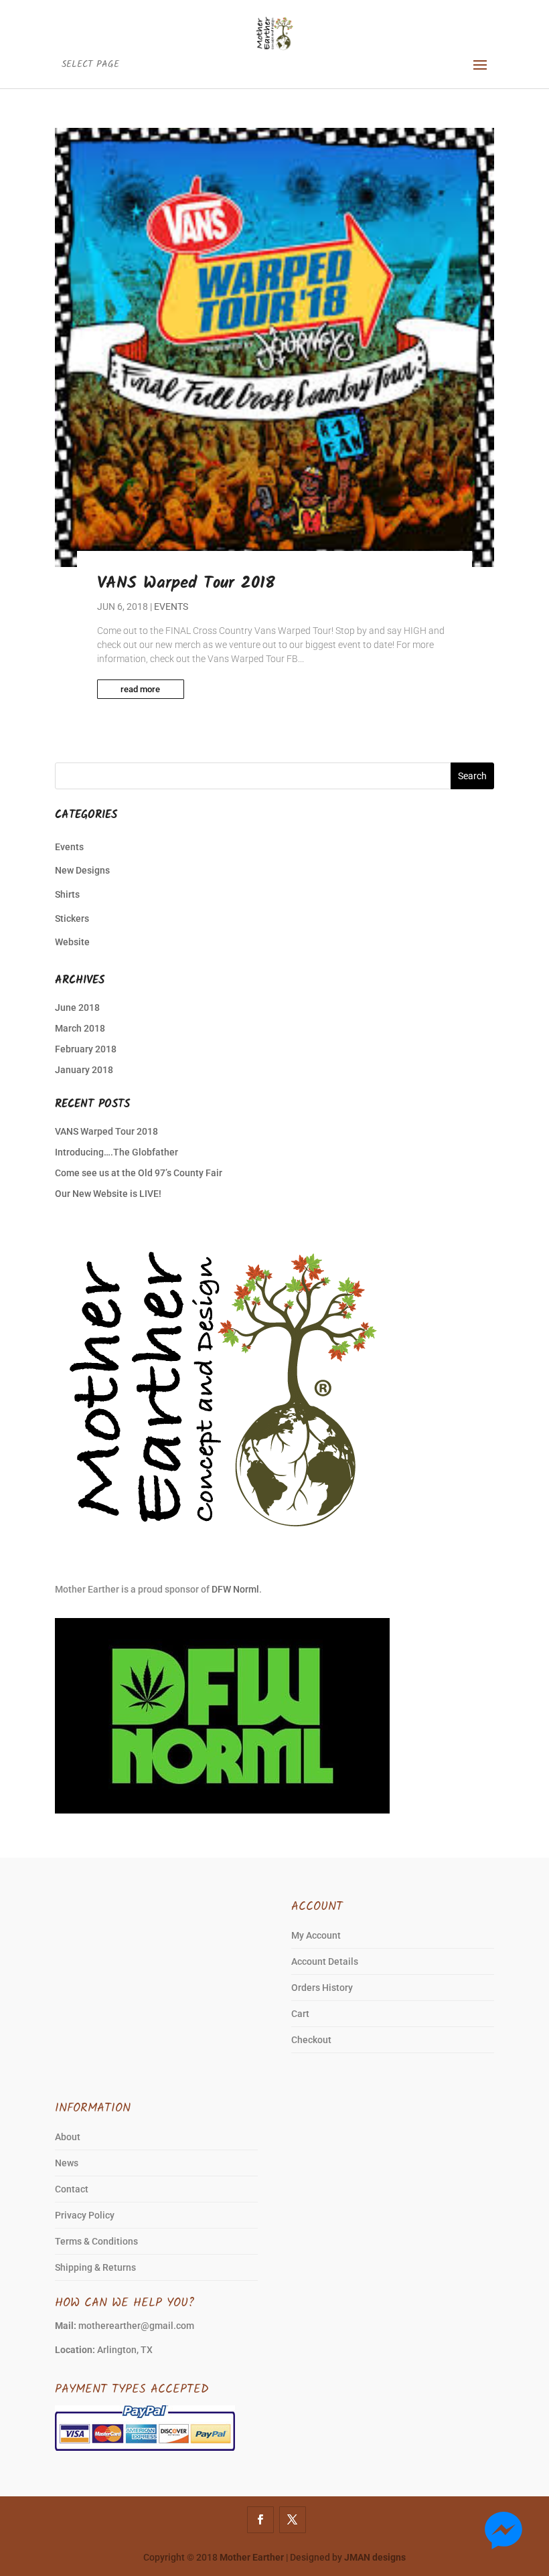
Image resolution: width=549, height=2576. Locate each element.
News (67, 2163)
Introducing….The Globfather (116, 1152)
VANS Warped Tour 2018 (186, 583)
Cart (300, 2014)
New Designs (82, 870)
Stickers (72, 918)
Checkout (311, 2040)
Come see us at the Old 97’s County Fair (139, 1173)
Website (72, 942)
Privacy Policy (85, 2215)
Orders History (322, 1988)
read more (140, 689)
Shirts (67, 894)
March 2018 (80, 1028)
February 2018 (86, 1049)
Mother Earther (252, 2557)
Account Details (325, 1961)
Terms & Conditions (96, 2241)
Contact (72, 2189)
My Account (316, 1935)
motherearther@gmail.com (136, 2326)
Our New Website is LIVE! (108, 1194)
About (68, 2137)
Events (171, 607)
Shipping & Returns (95, 2267)
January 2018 (84, 1070)
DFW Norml (235, 1589)
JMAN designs (375, 2557)
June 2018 (77, 1008)
